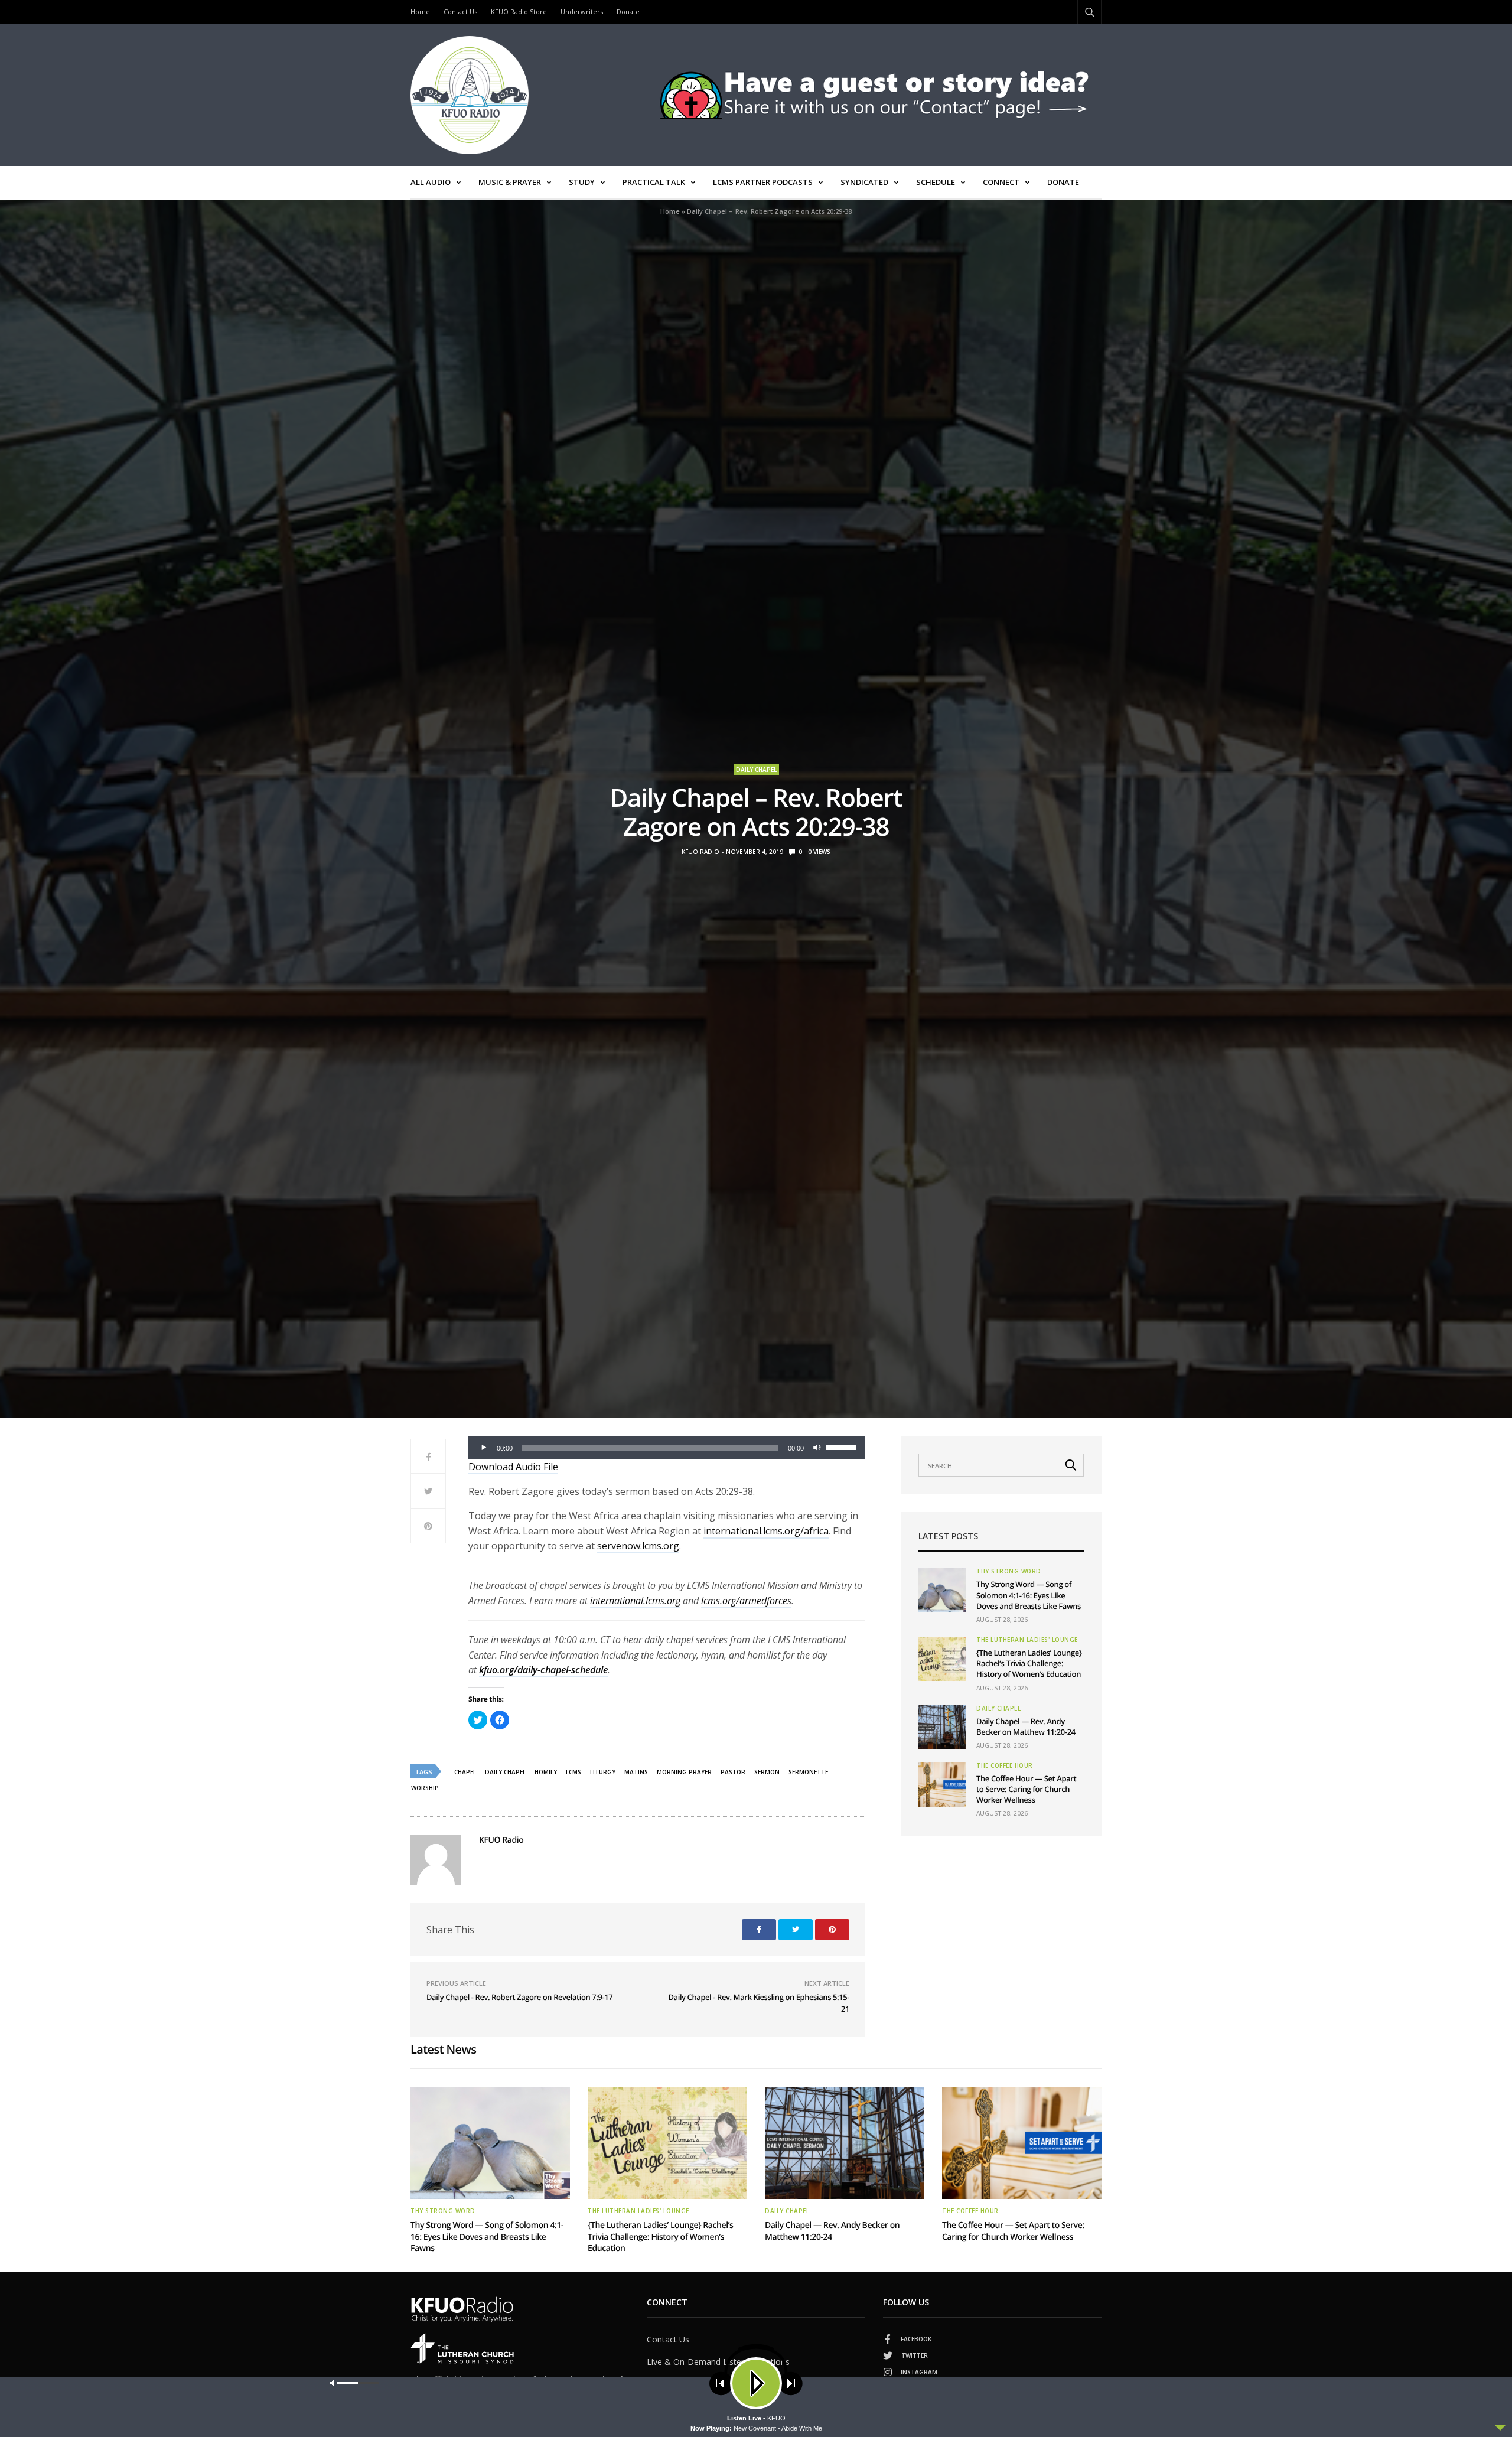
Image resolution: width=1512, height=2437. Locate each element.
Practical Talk (654, 182)
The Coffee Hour (1005, 1765)
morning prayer (684, 1772)
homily (546, 1772)
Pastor (733, 1772)
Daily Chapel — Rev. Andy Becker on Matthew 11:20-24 (1026, 1726)
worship (425, 1788)
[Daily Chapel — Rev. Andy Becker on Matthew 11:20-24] (942, 1727)
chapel (465, 1772)
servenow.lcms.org (638, 1546)
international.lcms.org (635, 1601)
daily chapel (505, 1772)
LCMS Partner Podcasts (763, 182)
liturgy (603, 1772)
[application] (667, 1448)
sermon (767, 1772)
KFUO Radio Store (519, 12)
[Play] (484, 1448)
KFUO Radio (700, 852)
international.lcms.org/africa (766, 1531)
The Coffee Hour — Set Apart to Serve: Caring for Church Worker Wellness (1026, 1789)
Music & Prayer (510, 182)
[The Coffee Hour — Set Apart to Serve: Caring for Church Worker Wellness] (942, 1785)
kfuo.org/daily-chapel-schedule (543, 1670)
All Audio (431, 182)
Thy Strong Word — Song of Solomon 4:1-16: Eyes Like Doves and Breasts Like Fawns (1029, 1595)
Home (420, 12)
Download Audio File (513, 1467)
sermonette (808, 1772)
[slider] (843, 1446)
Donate (628, 12)
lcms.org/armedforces (746, 1601)
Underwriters (582, 12)
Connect (1001, 182)
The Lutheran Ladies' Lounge (1027, 1640)
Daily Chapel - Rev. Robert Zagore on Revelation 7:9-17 (519, 1997)
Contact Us (460, 12)
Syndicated (864, 182)
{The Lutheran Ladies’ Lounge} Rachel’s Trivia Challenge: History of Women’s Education (1029, 1663)
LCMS (573, 1772)
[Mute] (817, 1448)
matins (636, 1772)
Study (582, 182)
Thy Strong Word (1009, 1571)
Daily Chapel (756, 770)
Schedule (936, 182)
